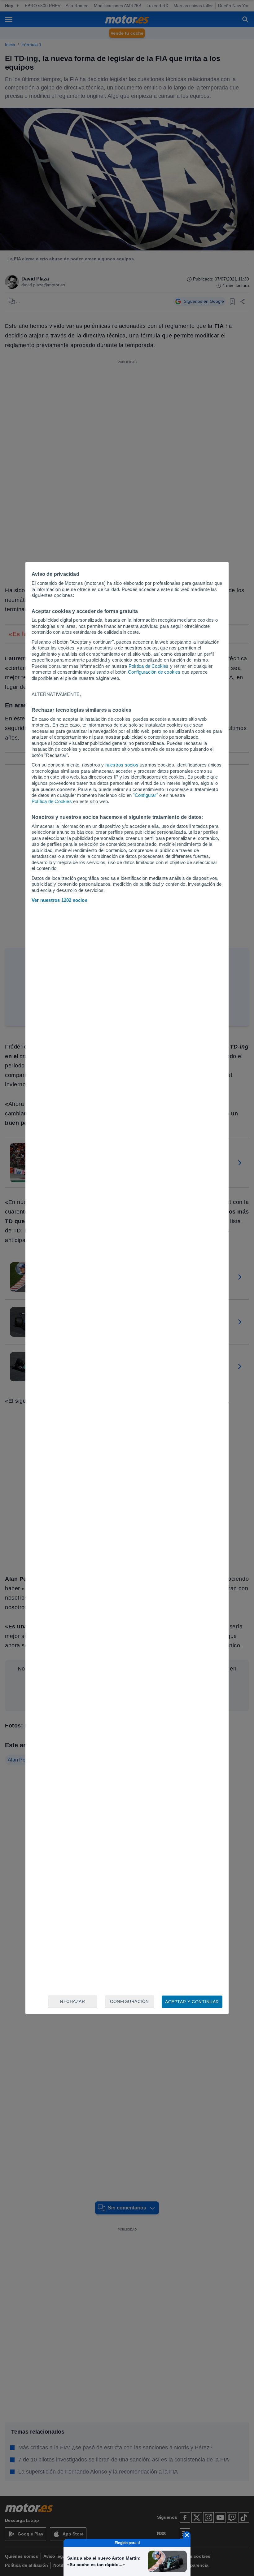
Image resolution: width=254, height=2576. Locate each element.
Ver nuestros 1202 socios (59, 900)
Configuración (129, 2001)
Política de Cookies (149, 666)
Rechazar (72, 2001)
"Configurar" (145, 795)
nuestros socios (122, 765)
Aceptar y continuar (192, 2002)
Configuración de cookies (154, 672)
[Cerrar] (187, 2535)
